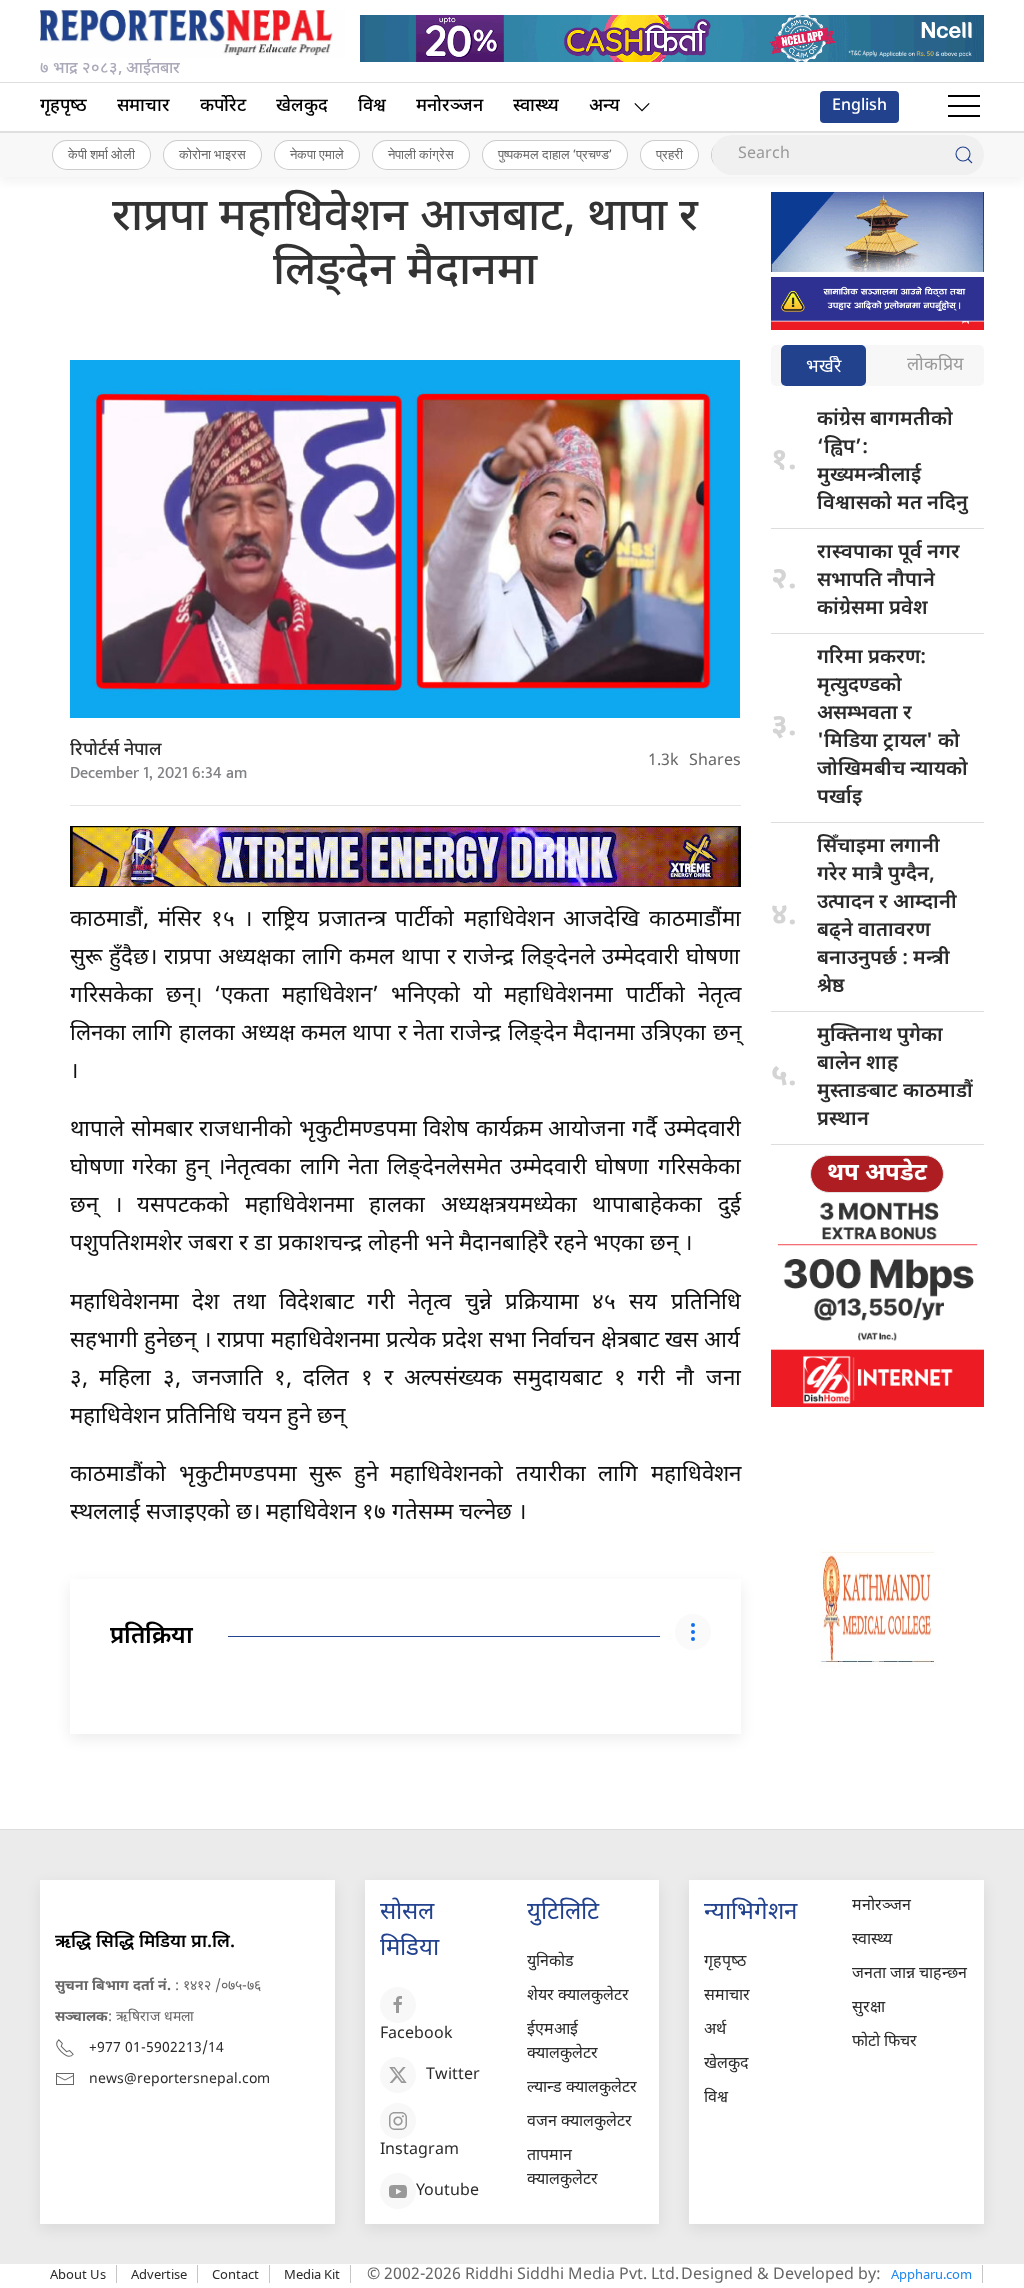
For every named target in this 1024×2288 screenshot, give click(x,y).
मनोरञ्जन (449, 106)
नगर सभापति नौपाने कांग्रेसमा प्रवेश (888, 581)
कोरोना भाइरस (212, 154)
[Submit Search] (964, 155)
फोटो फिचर (884, 2042)
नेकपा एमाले (317, 154)
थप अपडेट (877, 1174)
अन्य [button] (604, 106)
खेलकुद (302, 106)
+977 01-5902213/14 (156, 2048)
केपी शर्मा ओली (101, 154)
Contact (235, 2274)
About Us (78, 2274)
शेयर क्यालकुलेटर (578, 1996)
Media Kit (312, 2274)
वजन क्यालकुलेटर (579, 2122)
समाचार (143, 106)
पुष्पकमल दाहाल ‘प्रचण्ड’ (555, 154)
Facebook (416, 2034)
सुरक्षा (868, 2008)
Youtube (447, 2191)
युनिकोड (550, 1962)
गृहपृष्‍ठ (63, 106)
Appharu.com (931, 2274)
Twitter (453, 2075)
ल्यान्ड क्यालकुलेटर (582, 2088)
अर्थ (715, 2030)
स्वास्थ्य (536, 106)
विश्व (372, 106)
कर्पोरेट (223, 106)
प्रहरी (669, 154)
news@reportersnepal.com (179, 2079)
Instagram (419, 2150)
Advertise (159, 2274)
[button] (964, 107)
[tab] (823, 367)
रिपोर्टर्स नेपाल (116, 750)
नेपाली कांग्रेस (421, 154)
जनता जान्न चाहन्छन (909, 1974)
